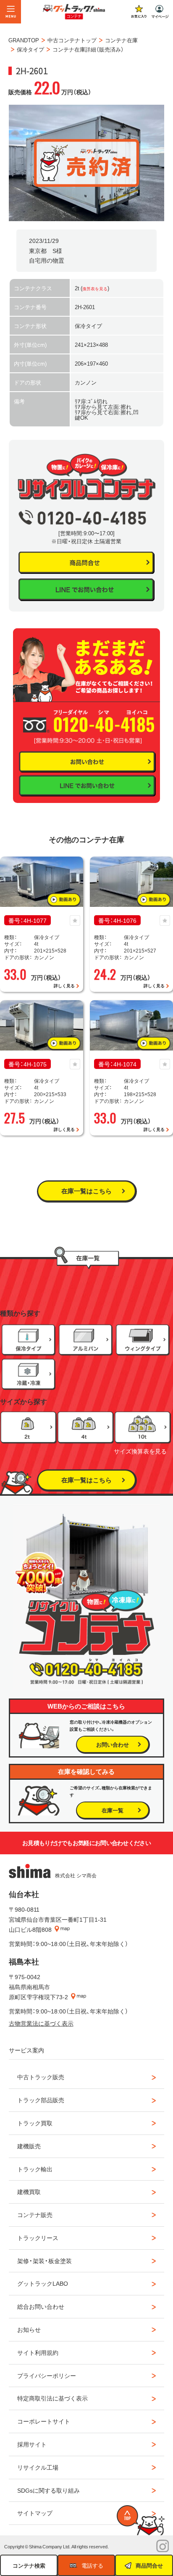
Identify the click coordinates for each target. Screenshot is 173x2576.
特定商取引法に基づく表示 (52, 2398)
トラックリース (38, 2238)
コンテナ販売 (35, 2215)
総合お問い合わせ (41, 2306)
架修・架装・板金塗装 (45, 2261)
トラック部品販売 (41, 2100)
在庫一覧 (113, 1810)
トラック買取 (35, 2123)
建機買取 (29, 2191)
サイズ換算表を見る (140, 1451)
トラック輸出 (35, 2169)
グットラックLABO (43, 2283)
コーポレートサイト (44, 2421)
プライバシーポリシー (47, 2375)
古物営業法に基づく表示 (41, 2023)
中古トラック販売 (41, 2077)
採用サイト (32, 2444)
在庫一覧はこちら (86, 1191)
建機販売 (29, 2146)
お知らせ (29, 2329)
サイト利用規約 (38, 2352)
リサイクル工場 (38, 2467)
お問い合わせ (113, 1744)
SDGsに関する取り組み (48, 2490)
